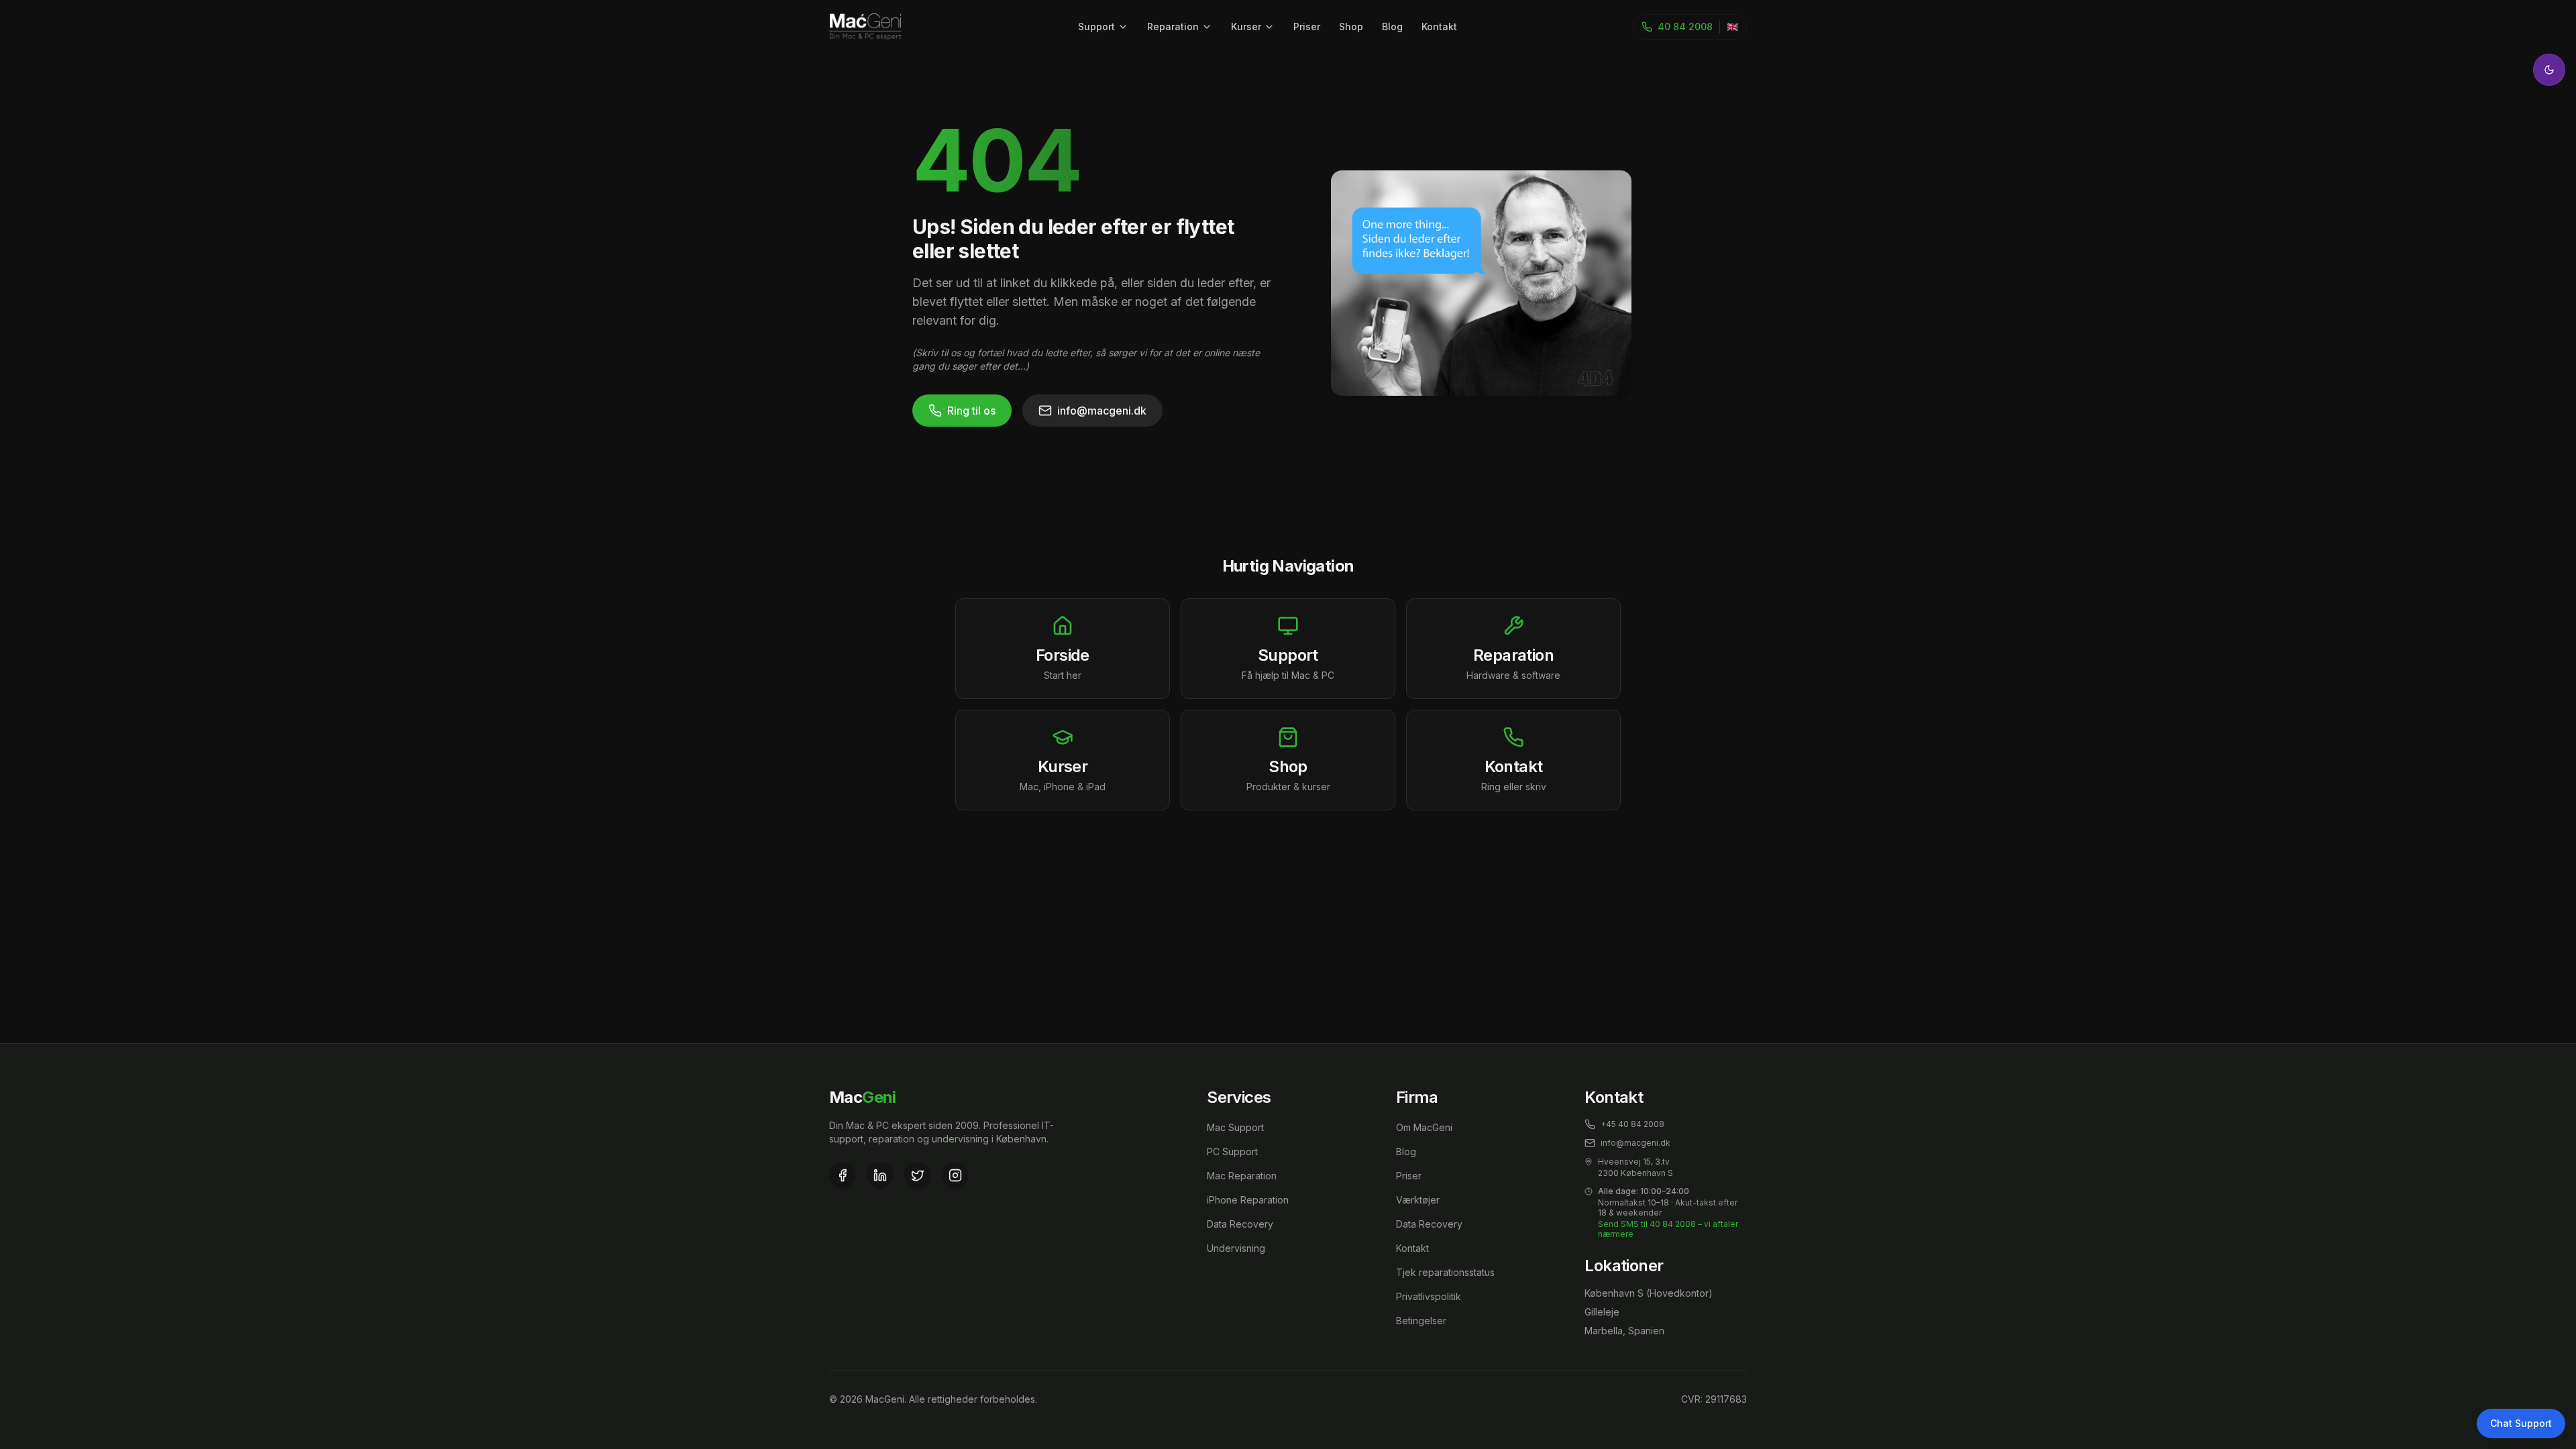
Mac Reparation (1242, 1176)
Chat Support (2521, 1423)
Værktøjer (1418, 1200)
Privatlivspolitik (1429, 1296)
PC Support (1232, 1151)
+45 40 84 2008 (1632, 1124)
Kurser (1246, 26)
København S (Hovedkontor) (1649, 1293)
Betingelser (1421, 1321)
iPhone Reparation (1248, 1200)
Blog (1392, 26)
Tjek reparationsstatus (1445, 1272)
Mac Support (1235, 1127)
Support (1096, 26)
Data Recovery (1240, 1224)
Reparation (1173, 26)
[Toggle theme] (2549, 70)
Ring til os (971, 411)
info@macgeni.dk (1102, 411)
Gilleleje (1602, 1312)
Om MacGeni (1424, 1127)
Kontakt (1439, 26)
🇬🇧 (1732, 26)
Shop (1351, 26)
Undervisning (1236, 1248)
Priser (1307, 26)
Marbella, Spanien (1624, 1331)
